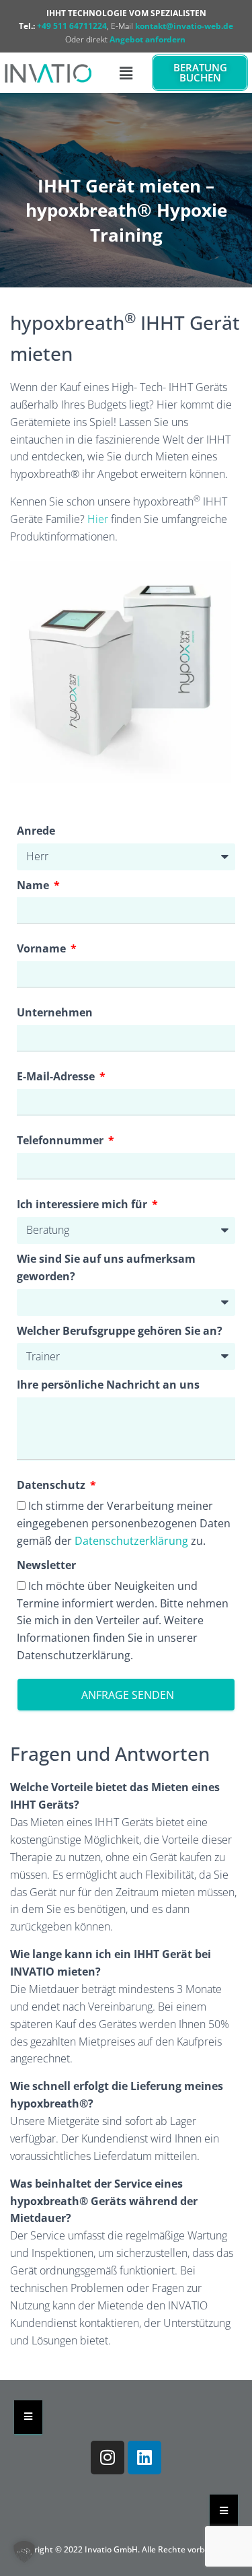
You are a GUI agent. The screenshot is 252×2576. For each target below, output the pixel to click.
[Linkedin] (144, 2458)
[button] (126, 73)
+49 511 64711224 (72, 26)
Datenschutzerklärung (131, 1541)
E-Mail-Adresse (57, 1076)
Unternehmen (55, 1012)
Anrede (36, 831)
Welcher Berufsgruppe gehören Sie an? (120, 1331)
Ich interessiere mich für (83, 1204)
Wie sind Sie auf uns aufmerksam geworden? (106, 1267)
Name (34, 885)
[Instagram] (108, 2458)
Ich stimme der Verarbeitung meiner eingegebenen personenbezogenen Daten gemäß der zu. (124, 1523)
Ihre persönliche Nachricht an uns (108, 1385)
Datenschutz (52, 1485)
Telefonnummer (61, 1140)
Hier (98, 519)
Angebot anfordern (148, 39)
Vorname (43, 948)
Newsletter (46, 1565)
